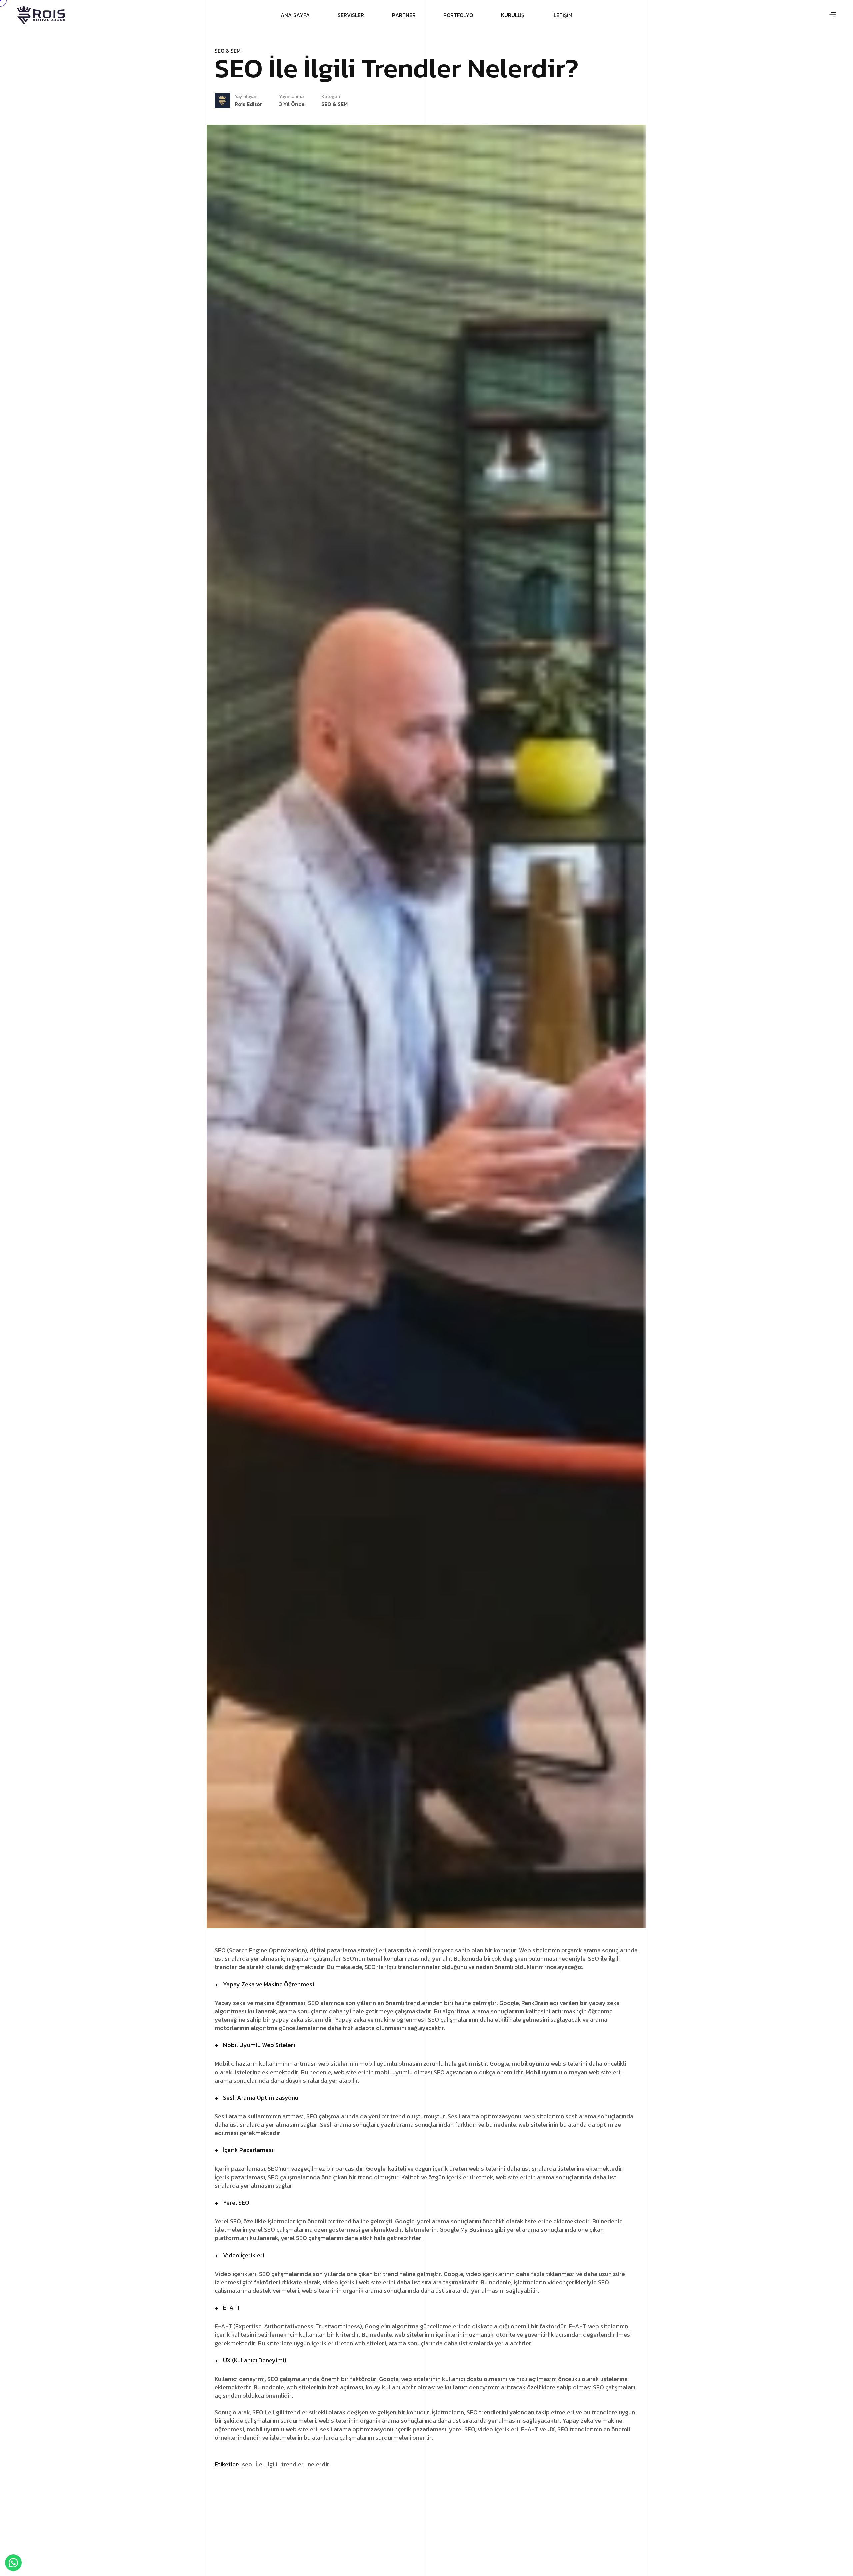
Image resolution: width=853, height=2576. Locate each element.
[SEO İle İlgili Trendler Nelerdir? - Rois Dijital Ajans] (41, 15)
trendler (292, 2464)
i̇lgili (272, 2464)
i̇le (259, 2464)
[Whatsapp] (13, 2563)
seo (247, 2464)
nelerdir (318, 2464)
